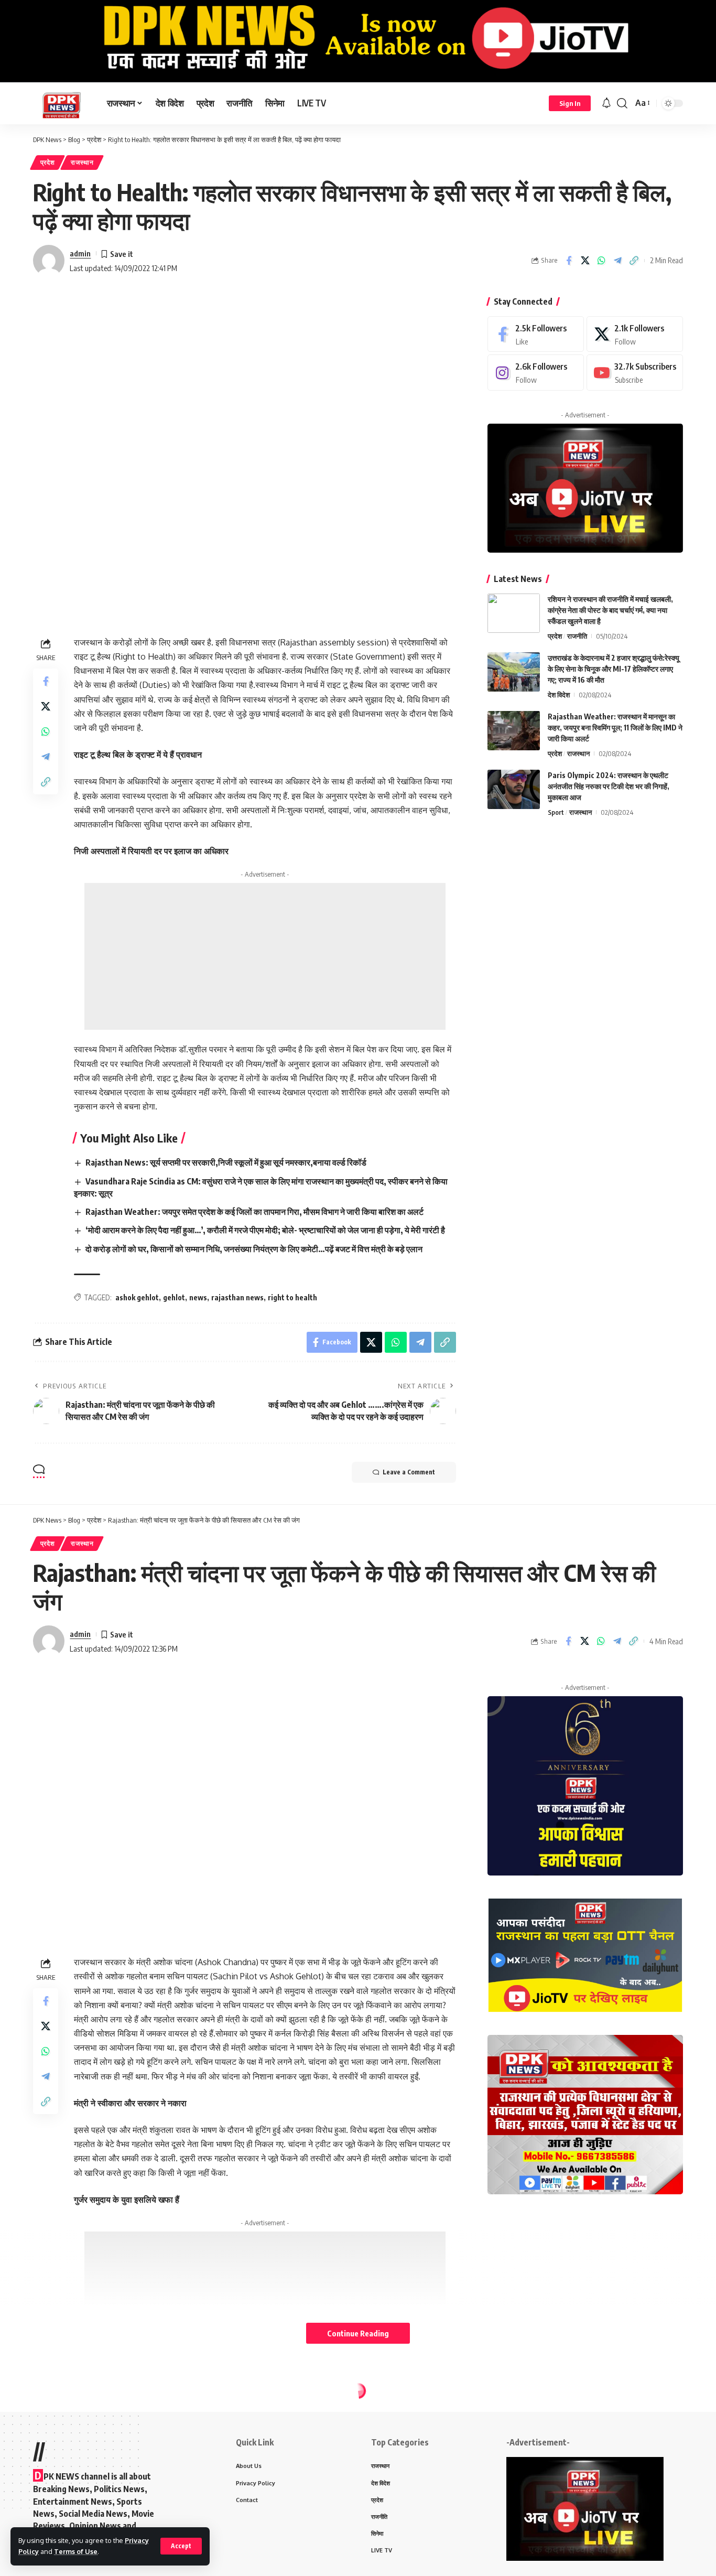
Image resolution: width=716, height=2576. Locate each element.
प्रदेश (48, 162)
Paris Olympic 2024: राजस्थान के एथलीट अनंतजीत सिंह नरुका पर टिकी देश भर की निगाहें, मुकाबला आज (609, 786)
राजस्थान (82, 162)
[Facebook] (536, 334)
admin (80, 253)
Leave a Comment (409, 1472)
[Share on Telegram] (617, 261)
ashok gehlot (137, 1297)
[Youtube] (635, 373)
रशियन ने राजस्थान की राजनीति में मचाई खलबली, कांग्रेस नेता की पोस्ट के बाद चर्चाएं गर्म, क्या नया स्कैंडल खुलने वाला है (610, 610)
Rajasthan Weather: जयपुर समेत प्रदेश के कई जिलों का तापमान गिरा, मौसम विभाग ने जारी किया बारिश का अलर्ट (254, 1212)
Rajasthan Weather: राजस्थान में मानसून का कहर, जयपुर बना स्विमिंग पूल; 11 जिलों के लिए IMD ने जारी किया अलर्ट (615, 727)
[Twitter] (635, 334)
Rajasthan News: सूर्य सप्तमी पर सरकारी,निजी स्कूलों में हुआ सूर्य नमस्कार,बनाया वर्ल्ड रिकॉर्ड (226, 1162)
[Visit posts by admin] (49, 261)
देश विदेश (559, 695)
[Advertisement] (265, 956)
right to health (292, 1297)
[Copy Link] (634, 261)
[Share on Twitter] (585, 261)
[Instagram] (536, 373)
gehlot (174, 1297)
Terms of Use (76, 2551)
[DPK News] (62, 103)
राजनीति (577, 636)
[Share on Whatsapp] (601, 261)
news (198, 1297)
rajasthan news (237, 1297)
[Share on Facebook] (569, 261)
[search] (622, 103)
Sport (556, 812)
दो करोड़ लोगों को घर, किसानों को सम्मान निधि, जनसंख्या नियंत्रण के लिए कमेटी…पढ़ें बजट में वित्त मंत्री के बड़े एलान (254, 1249)
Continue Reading (358, 2333)
